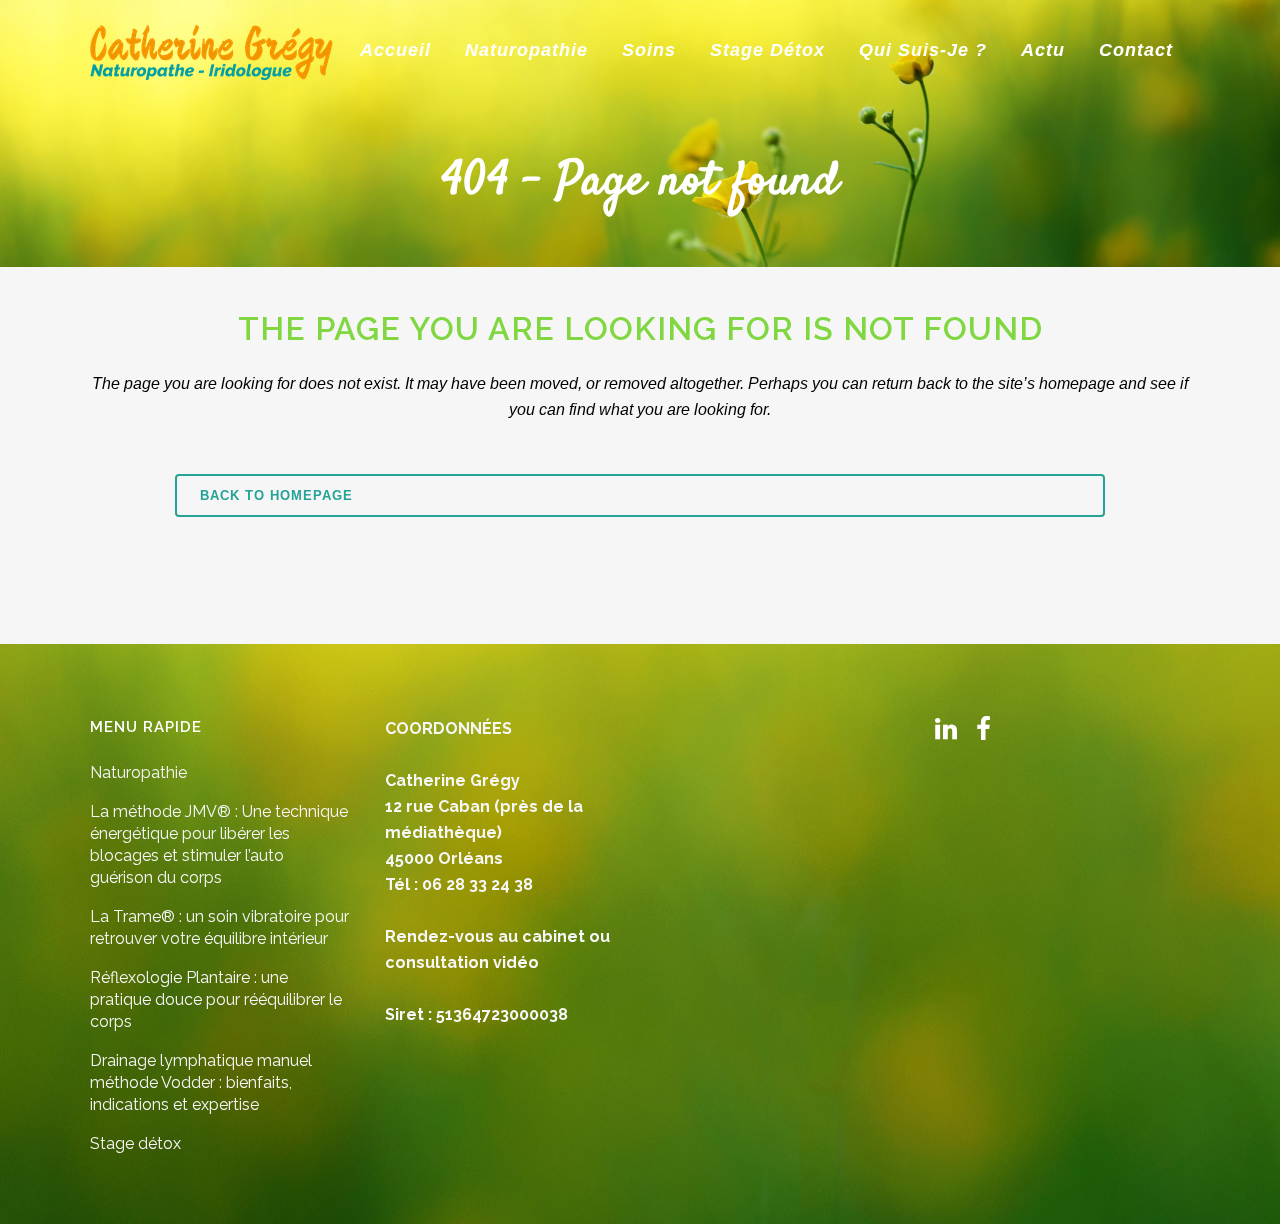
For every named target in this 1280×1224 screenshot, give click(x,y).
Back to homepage (276, 495)
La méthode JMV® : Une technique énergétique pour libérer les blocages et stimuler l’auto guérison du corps (219, 844)
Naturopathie (138, 772)
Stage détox (135, 1143)
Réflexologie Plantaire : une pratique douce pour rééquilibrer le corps (216, 999)
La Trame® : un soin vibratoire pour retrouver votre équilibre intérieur (219, 927)
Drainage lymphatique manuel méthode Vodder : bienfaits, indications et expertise (201, 1082)
